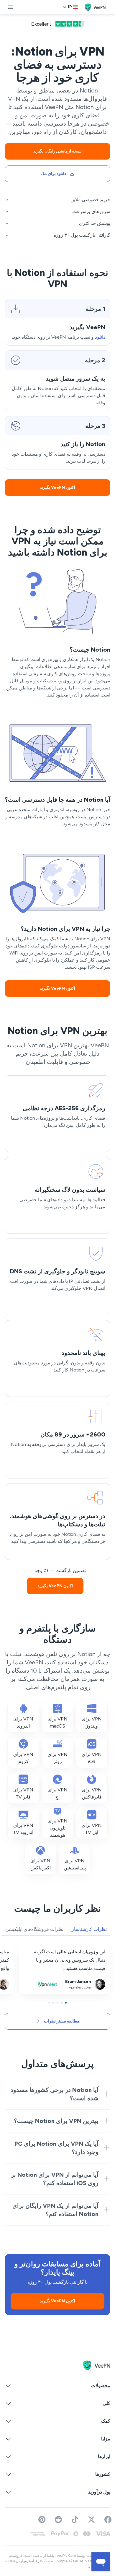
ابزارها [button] (104, 2456)
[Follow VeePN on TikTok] (75, 2520)
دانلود (100, 337)
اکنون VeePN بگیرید (57, 487)
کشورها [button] (103, 2474)
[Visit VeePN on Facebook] (108, 2520)
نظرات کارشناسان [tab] (89, 1929)
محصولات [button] (101, 2386)
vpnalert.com (96, 1947)
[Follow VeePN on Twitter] (91, 2520)
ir (70, 7)
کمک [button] (106, 2421)
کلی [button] (106, 2403)
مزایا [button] (106, 2439)
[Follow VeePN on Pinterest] (42, 2520)
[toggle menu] (11, 7)
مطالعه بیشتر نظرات (62, 2021)
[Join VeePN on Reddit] (58, 2520)
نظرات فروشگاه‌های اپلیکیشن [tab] (34, 1929)
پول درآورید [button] (99, 2492)
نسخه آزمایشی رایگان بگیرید (58, 151)
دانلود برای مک (53, 174)
